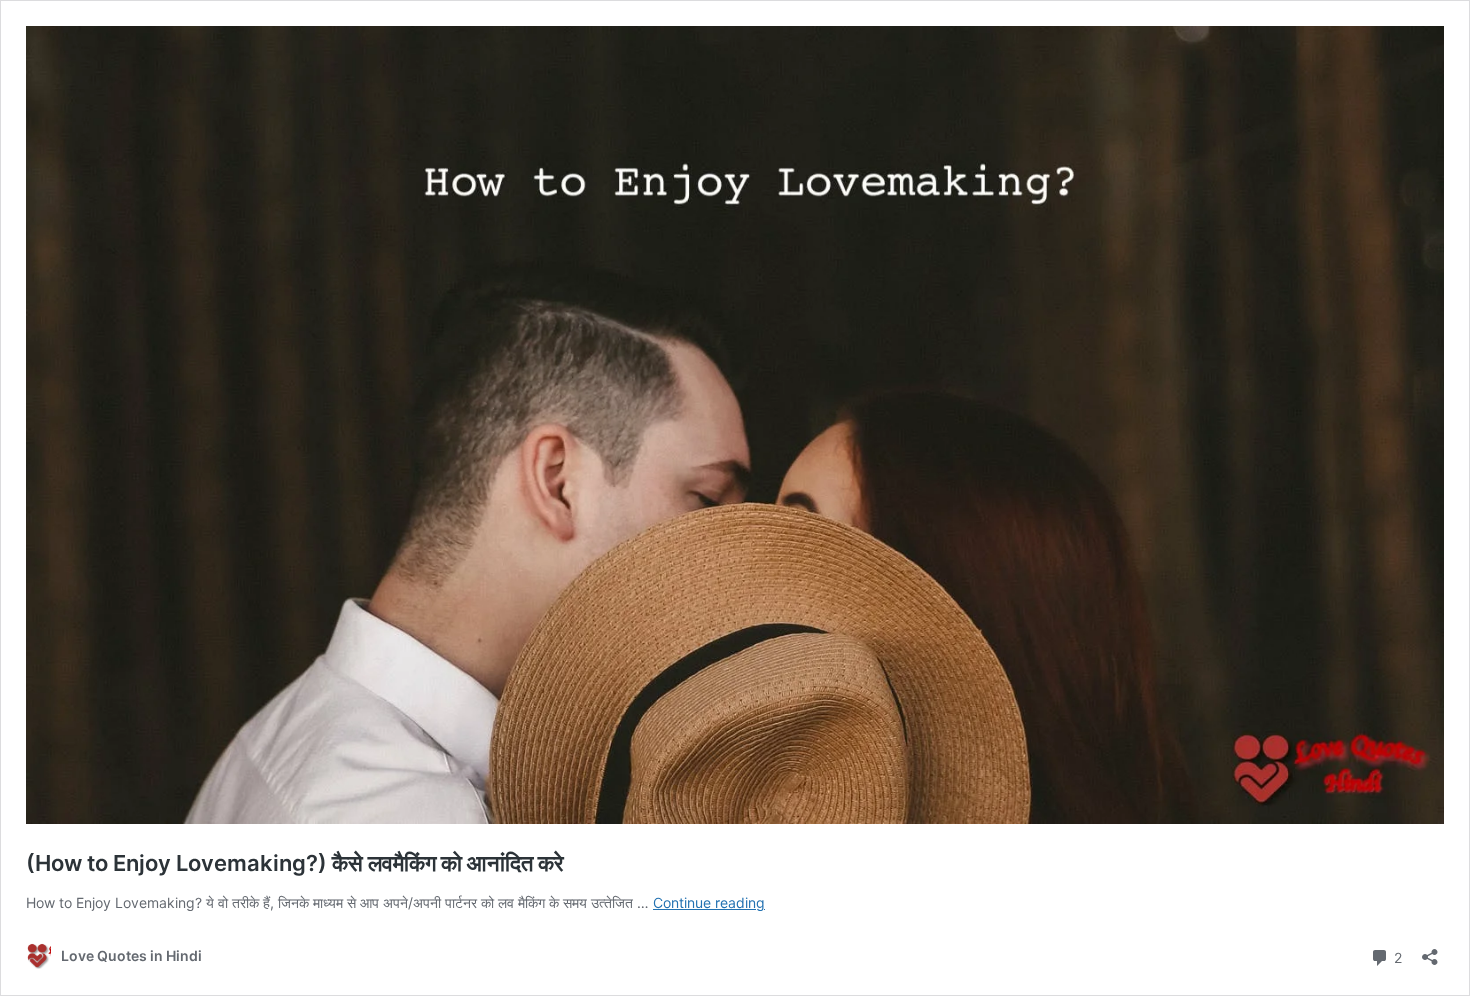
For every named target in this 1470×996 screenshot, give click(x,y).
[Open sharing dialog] (1430, 950)
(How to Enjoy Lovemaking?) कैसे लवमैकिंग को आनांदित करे (295, 863)
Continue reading (709, 902)
